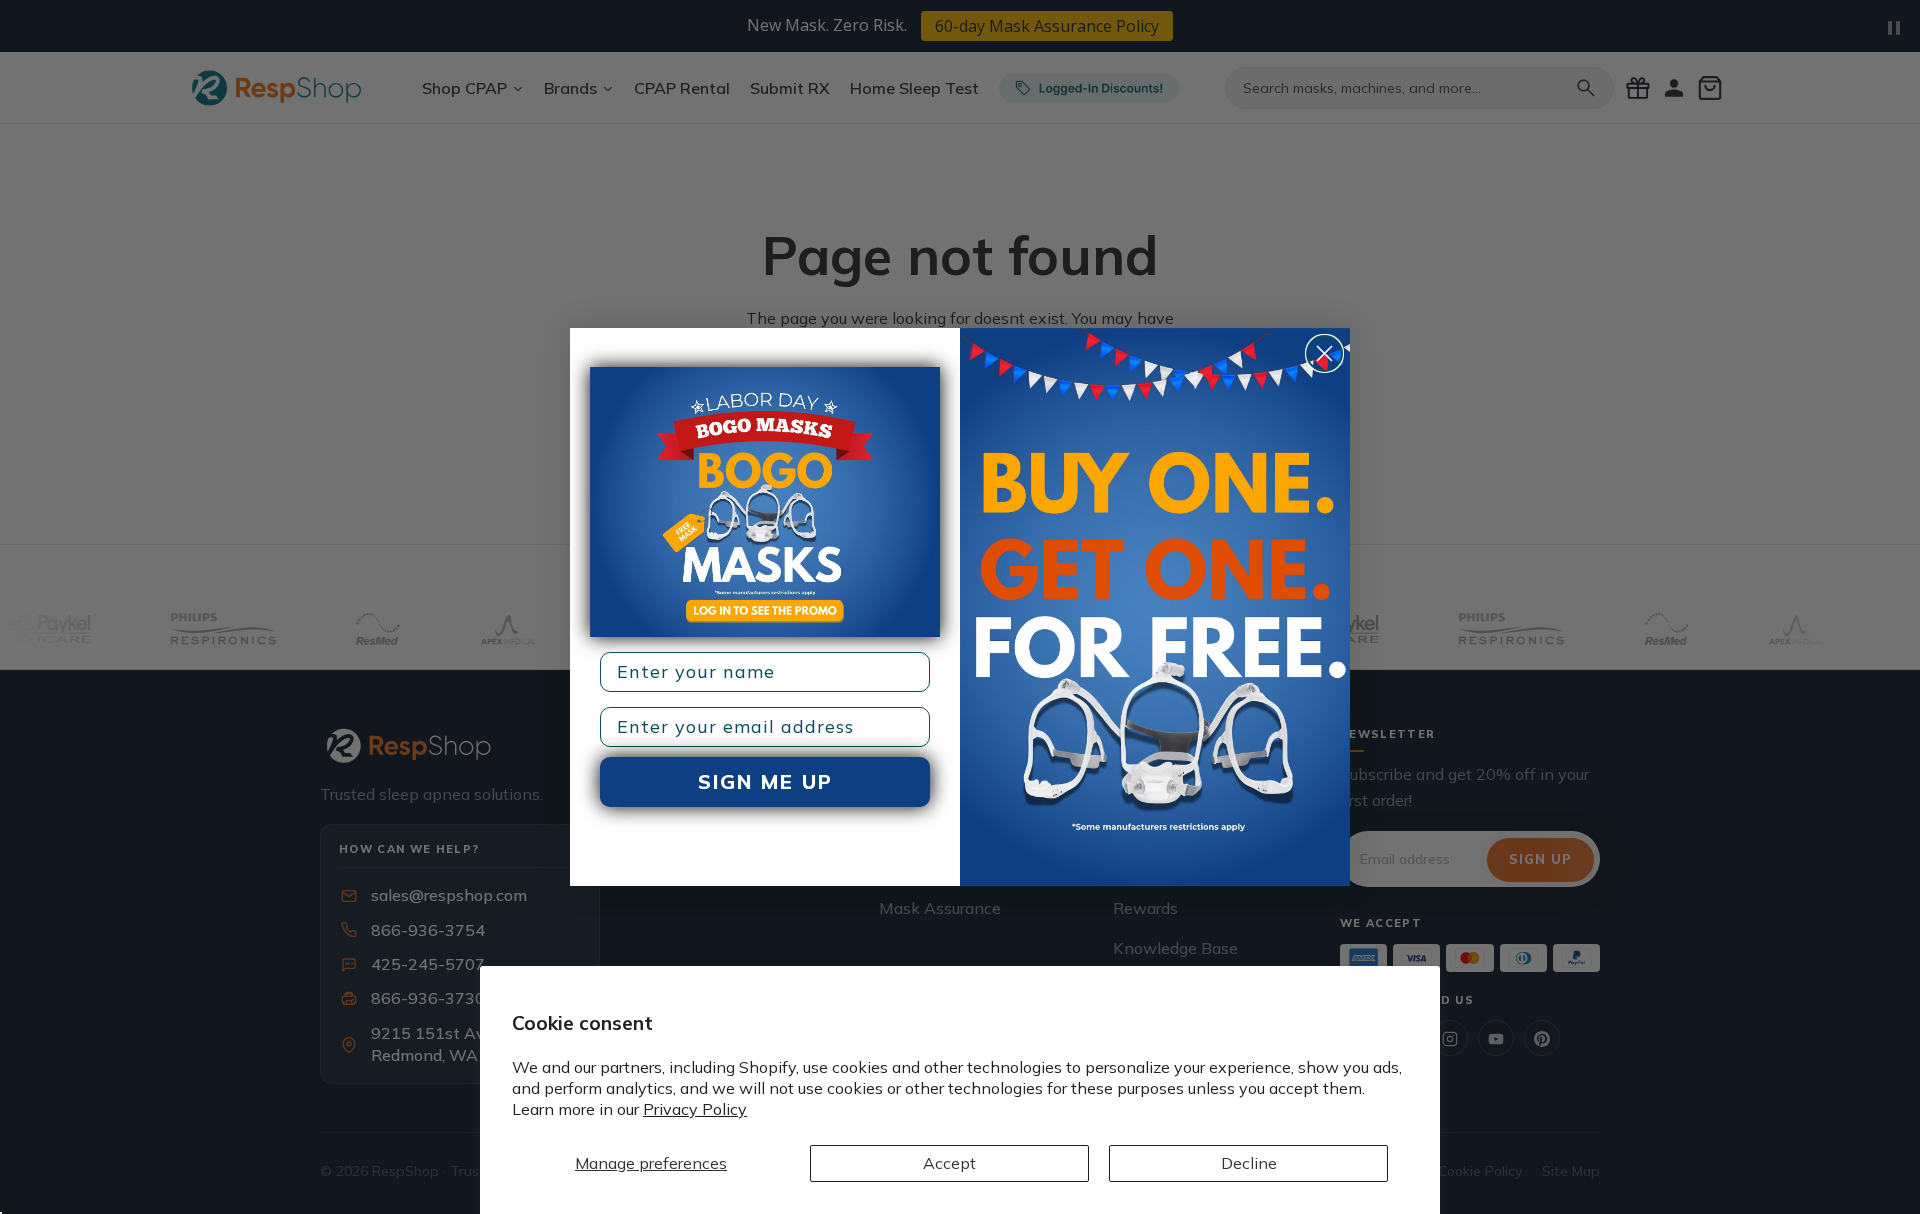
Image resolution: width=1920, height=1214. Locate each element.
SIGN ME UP (765, 781)
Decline (1249, 1163)
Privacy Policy (695, 1109)
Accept (949, 1163)
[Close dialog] (1324, 353)
